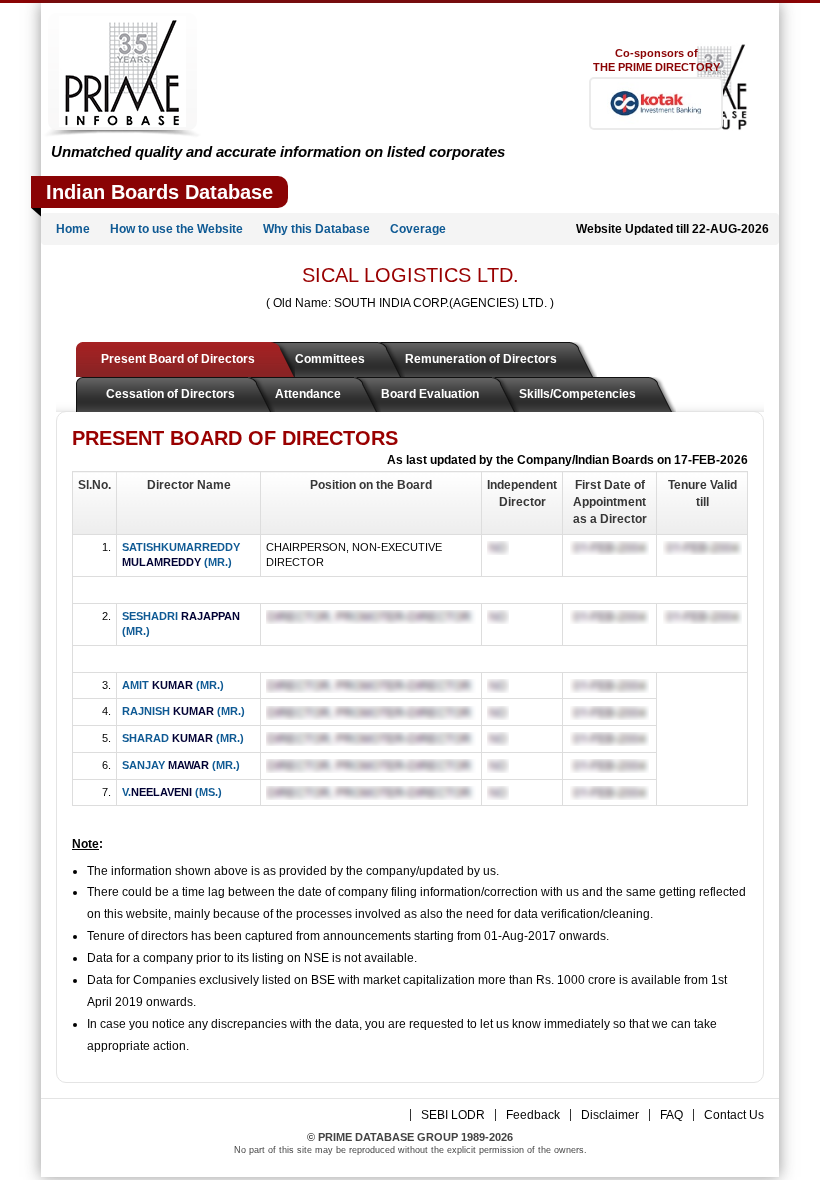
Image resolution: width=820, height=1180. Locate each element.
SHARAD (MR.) (183, 738)
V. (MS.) (172, 792)
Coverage (418, 229)
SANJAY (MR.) (181, 765)
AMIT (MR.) (173, 685)
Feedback (533, 1115)
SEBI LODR (453, 1115)
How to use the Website (176, 229)
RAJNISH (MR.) (183, 711)
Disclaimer (610, 1115)
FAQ (671, 1115)
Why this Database (316, 229)
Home (73, 229)
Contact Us (734, 1115)
